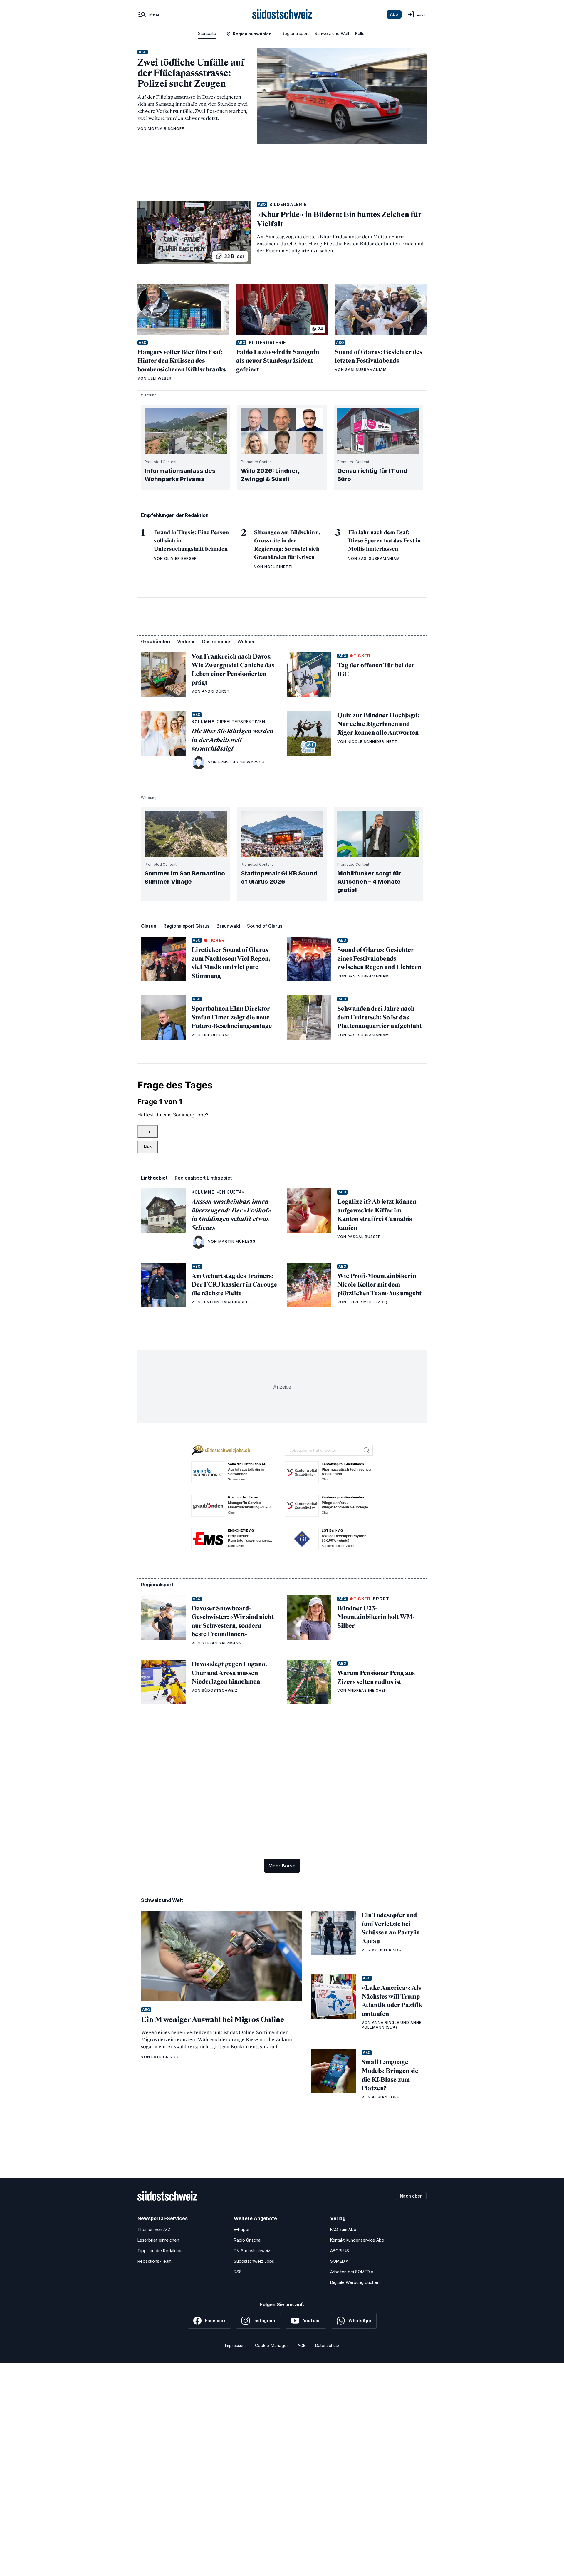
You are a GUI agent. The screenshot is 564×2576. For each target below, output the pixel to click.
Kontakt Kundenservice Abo (357, 2240)
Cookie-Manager (272, 2345)
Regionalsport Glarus (186, 926)
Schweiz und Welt (332, 33)
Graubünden (156, 642)
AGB (302, 2345)
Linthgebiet (154, 1178)
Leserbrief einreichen (158, 2240)
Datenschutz (327, 2345)
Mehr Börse (282, 1866)
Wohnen (246, 642)
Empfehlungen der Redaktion (175, 515)
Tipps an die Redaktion (160, 2251)
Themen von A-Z (154, 2229)
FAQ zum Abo (343, 2229)
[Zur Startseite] (282, 14)
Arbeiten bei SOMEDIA (352, 2272)
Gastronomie (216, 642)
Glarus (149, 926)
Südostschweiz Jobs (254, 2261)
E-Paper (242, 2229)
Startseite (207, 33)
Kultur (361, 33)
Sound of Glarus (265, 926)
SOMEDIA (339, 2261)
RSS (238, 2272)
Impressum (235, 2345)
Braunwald (228, 926)
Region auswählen (252, 34)
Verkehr (186, 642)
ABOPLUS (340, 2251)
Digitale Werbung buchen (355, 2282)
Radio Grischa (247, 2240)
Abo (394, 14)
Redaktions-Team (155, 2261)
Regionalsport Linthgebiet (203, 1178)
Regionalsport (295, 33)
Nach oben (411, 2196)
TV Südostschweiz (252, 2251)
